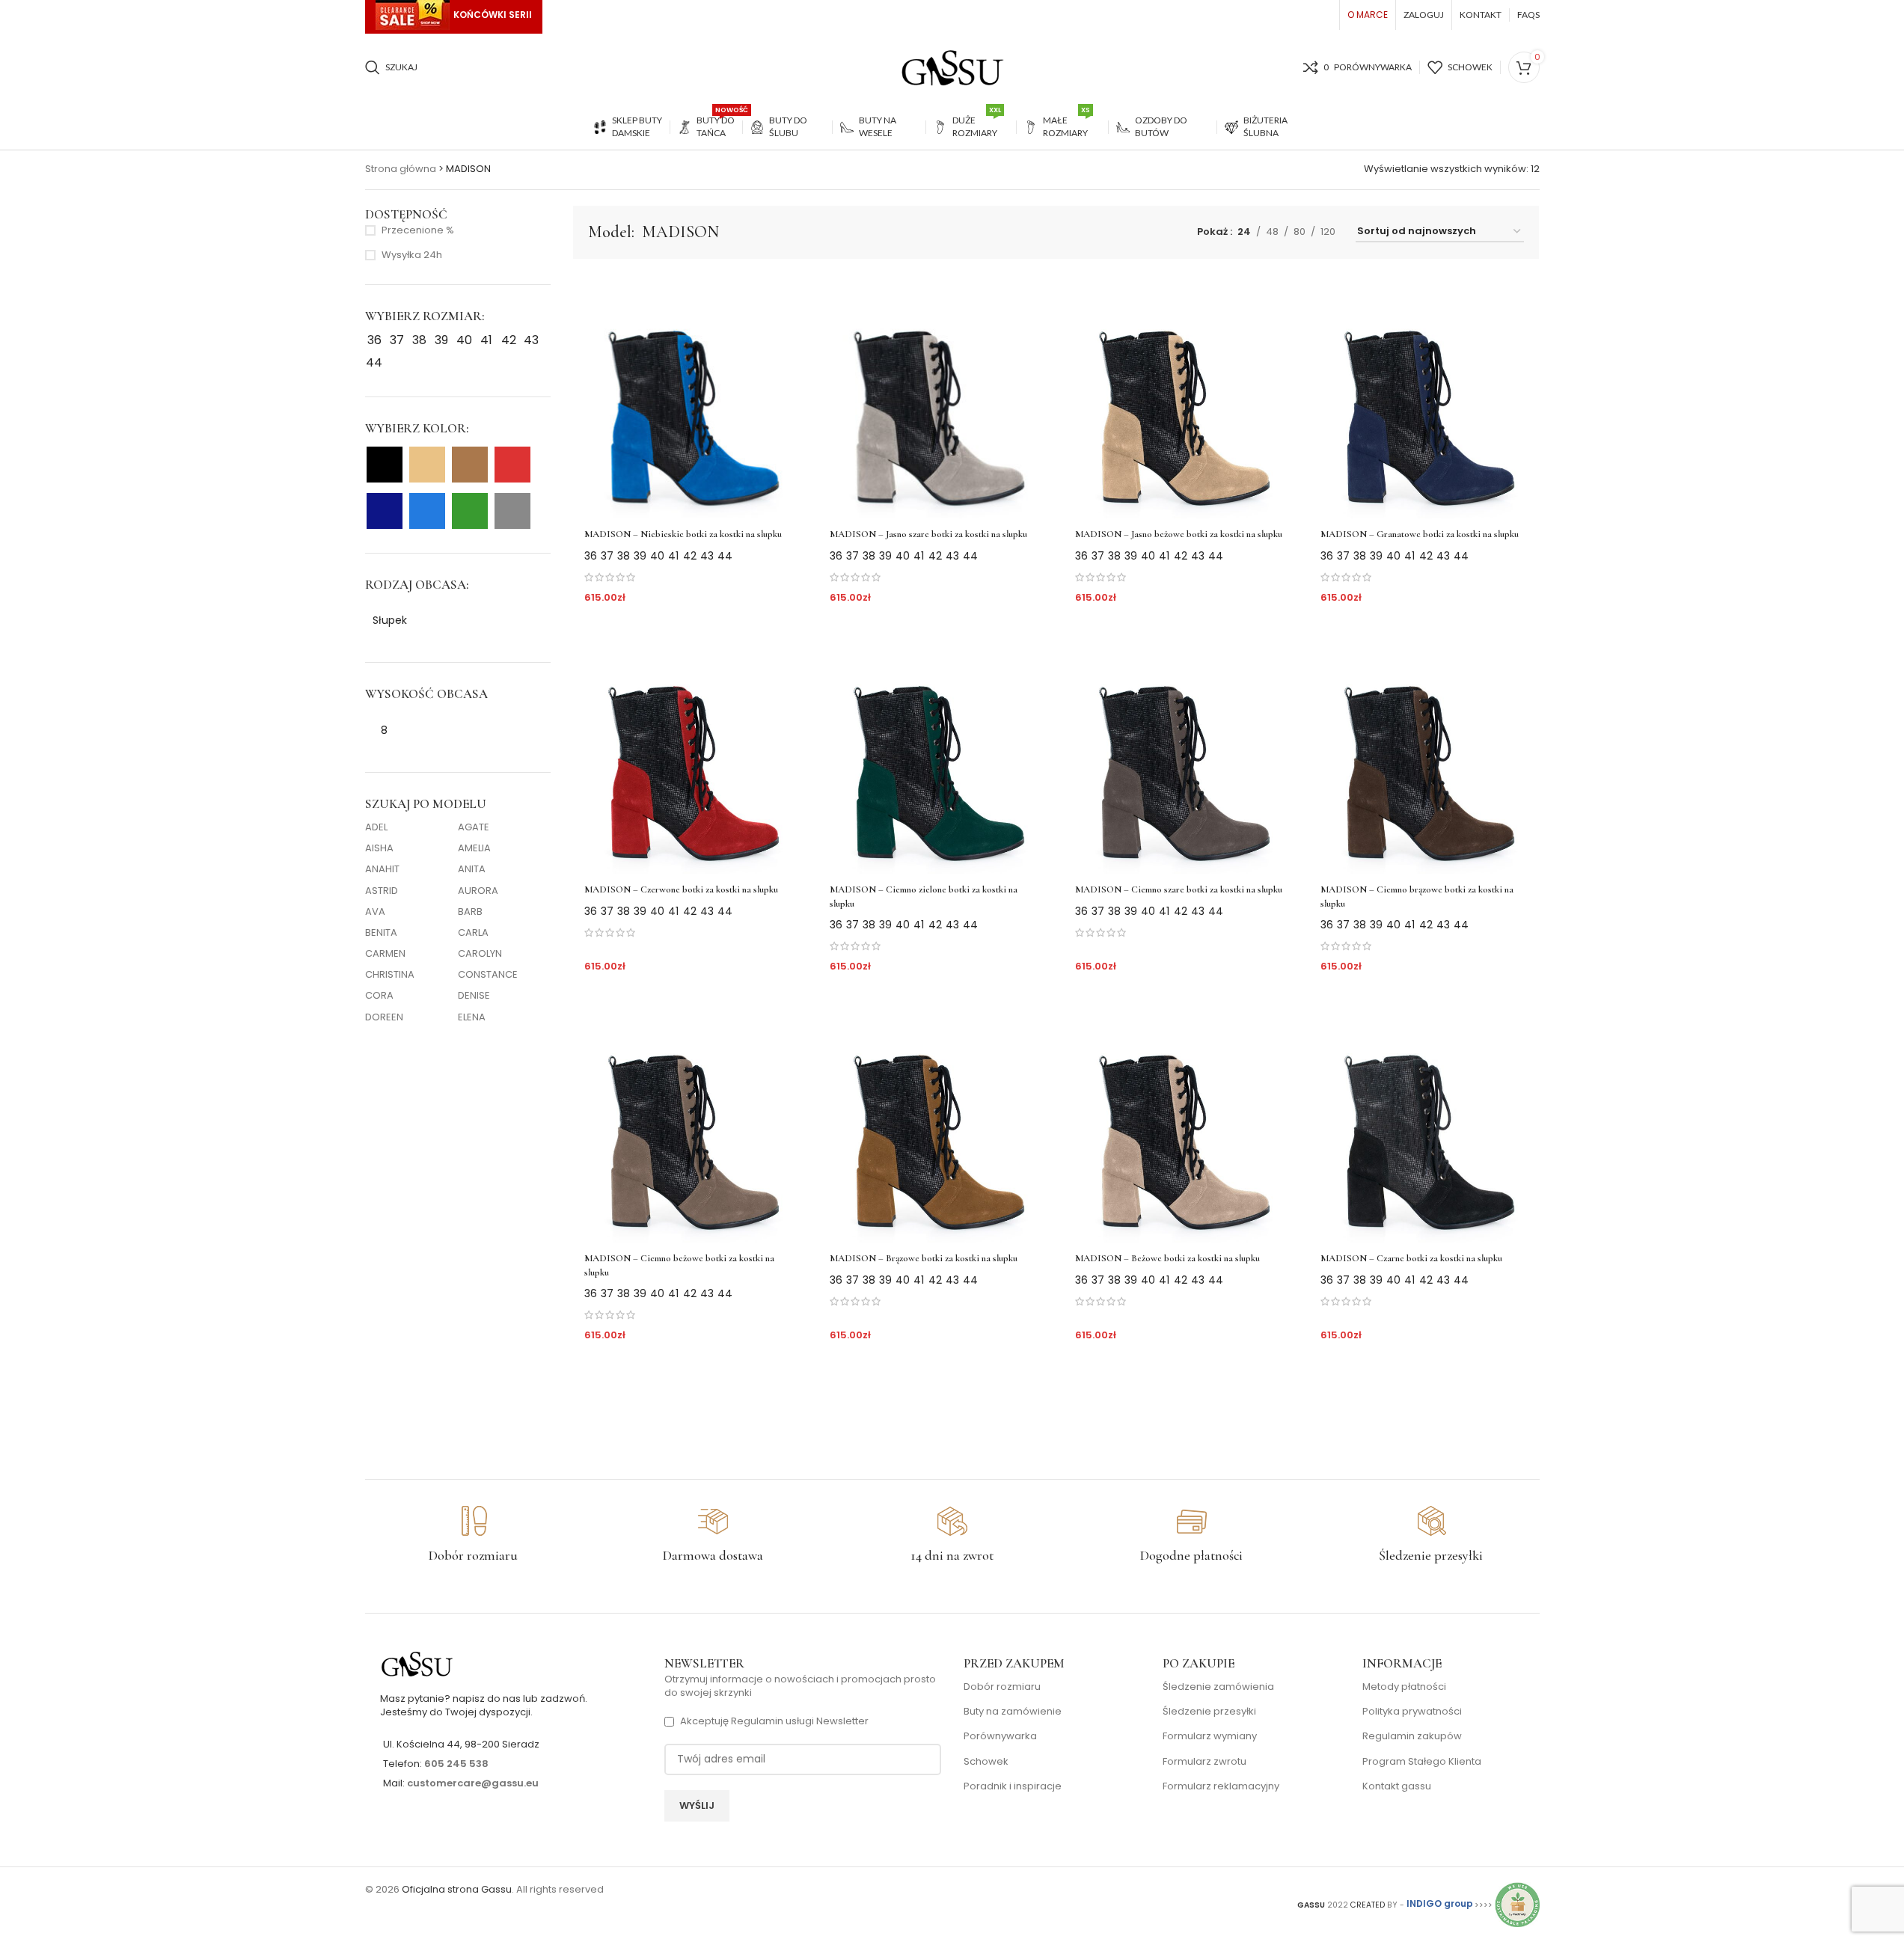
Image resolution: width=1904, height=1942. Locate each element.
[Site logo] (952, 67)
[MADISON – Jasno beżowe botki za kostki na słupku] (1179, 396)
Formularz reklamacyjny (1221, 1786)
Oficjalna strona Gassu (457, 1889)
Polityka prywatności (1412, 1712)
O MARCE (1368, 15)
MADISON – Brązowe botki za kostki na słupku (924, 1258)
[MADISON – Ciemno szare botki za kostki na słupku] (1179, 751)
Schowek (986, 1762)
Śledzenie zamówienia (1218, 1687)
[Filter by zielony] (470, 511)
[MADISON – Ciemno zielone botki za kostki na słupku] (934, 751)
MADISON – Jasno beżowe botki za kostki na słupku (1179, 534)
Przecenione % (418, 230)
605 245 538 (456, 1764)
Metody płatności (1404, 1687)
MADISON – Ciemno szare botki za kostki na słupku (1179, 889)
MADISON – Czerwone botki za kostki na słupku (681, 889)
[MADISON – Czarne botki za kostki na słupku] (1424, 1120)
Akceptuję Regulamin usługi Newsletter (774, 1721)
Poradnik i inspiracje (1013, 1786)
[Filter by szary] (512, 511)
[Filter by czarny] (385, 465)
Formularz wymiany (1210, 1736)
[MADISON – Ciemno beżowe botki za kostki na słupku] (688, 1120)
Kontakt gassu (1397, 1786)
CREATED (1369, 1904)
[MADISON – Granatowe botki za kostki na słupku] (1424, 396)
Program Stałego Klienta (1422, 1762)
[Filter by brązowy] (470, 465)
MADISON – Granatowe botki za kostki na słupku (1420, 534)
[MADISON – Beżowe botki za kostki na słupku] (1179, 1120)
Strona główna (401, 169)
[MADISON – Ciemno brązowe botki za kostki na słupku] (1424, 751)
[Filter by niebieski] (427, 511)
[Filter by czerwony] (512, 465)
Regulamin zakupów (1412, 1736)
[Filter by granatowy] (385, 511)
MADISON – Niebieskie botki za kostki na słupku (683, 534)
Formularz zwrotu (1204, 1762)
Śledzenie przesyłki (1209, 1712)
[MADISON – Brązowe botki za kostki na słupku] (934, 1120)
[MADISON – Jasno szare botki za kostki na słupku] (934, 396)
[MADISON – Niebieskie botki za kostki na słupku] (688, 396)
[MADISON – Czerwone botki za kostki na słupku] (688, 751)
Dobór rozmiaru (1002, 1687)
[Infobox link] (474, 1535)
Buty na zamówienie (1013, 1712)
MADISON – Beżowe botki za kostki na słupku (1167, 1258)
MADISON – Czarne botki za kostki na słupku (1411, 1258)
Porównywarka (1000, 1736)
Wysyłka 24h (412, 255)
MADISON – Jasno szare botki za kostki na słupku (928, 534)
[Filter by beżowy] (427, 465)
